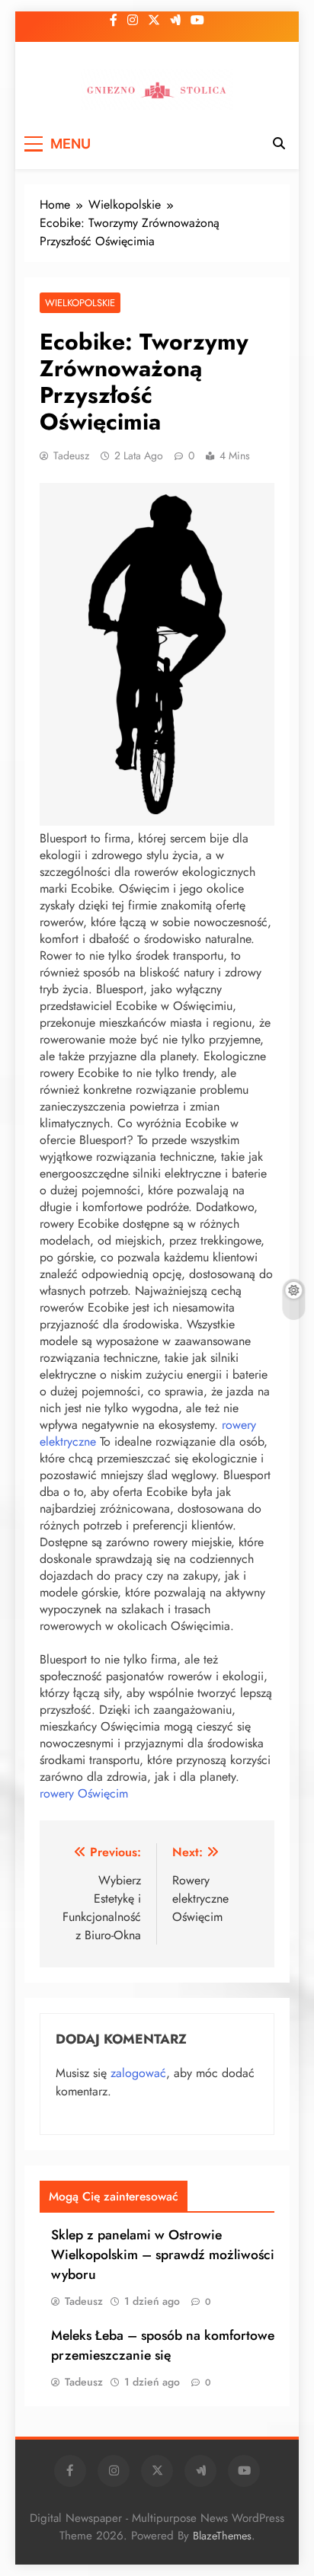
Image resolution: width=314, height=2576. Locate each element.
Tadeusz (71, 455)
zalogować (138, 2073)
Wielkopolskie (80, 303)
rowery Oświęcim (84, 1793)
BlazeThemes (222, 2536)
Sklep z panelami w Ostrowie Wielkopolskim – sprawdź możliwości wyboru (163, 2255)
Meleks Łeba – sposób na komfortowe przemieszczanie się (163, 2345)
